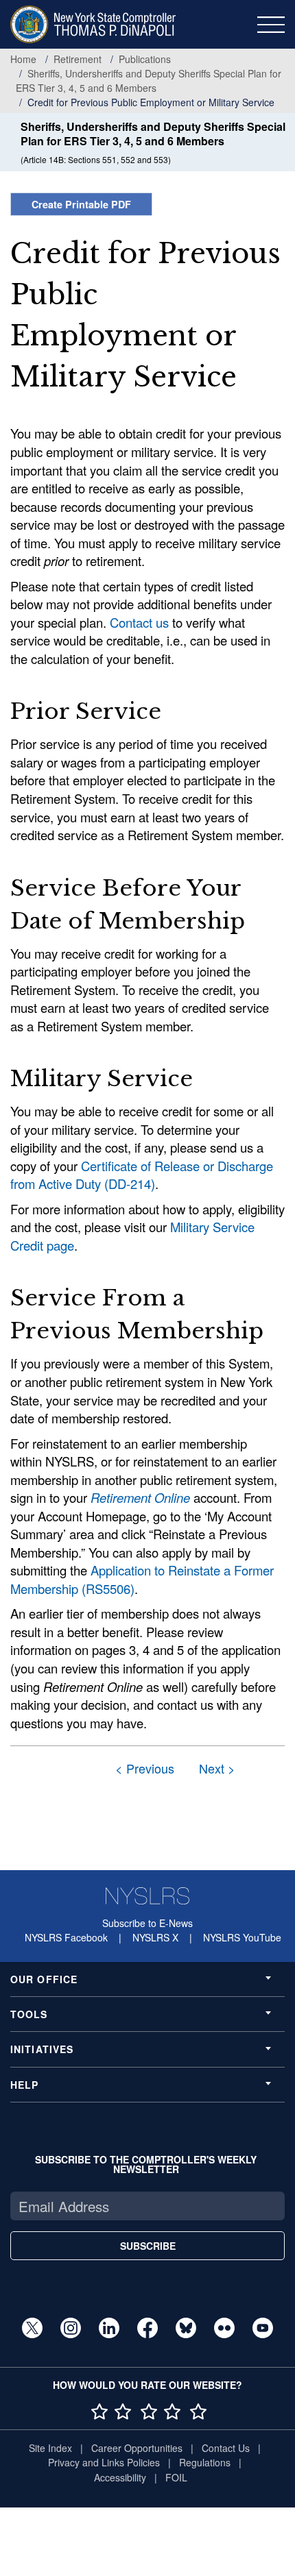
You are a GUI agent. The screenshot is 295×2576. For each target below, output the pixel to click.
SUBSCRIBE (148, 2246)
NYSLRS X (155, 1937)
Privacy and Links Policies (104, 2462)
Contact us (139, 622)
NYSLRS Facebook (66, 1937)
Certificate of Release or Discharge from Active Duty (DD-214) (142, 1175)
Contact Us (226, 2448)
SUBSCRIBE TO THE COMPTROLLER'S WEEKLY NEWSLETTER (146, 2164)
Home (23, 59)
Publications (145, 59)
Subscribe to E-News (147, 1923)
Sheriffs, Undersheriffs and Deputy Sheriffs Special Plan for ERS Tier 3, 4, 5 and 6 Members (149, 81)
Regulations (205, 2462)
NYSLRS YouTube (242, 1937)
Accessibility (120, 2477)
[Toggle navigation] (271, 25)
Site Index (50, 2448)
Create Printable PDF (81, 204)
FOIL (176, 2477)
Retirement (78, 59)
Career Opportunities (137, 2448)
